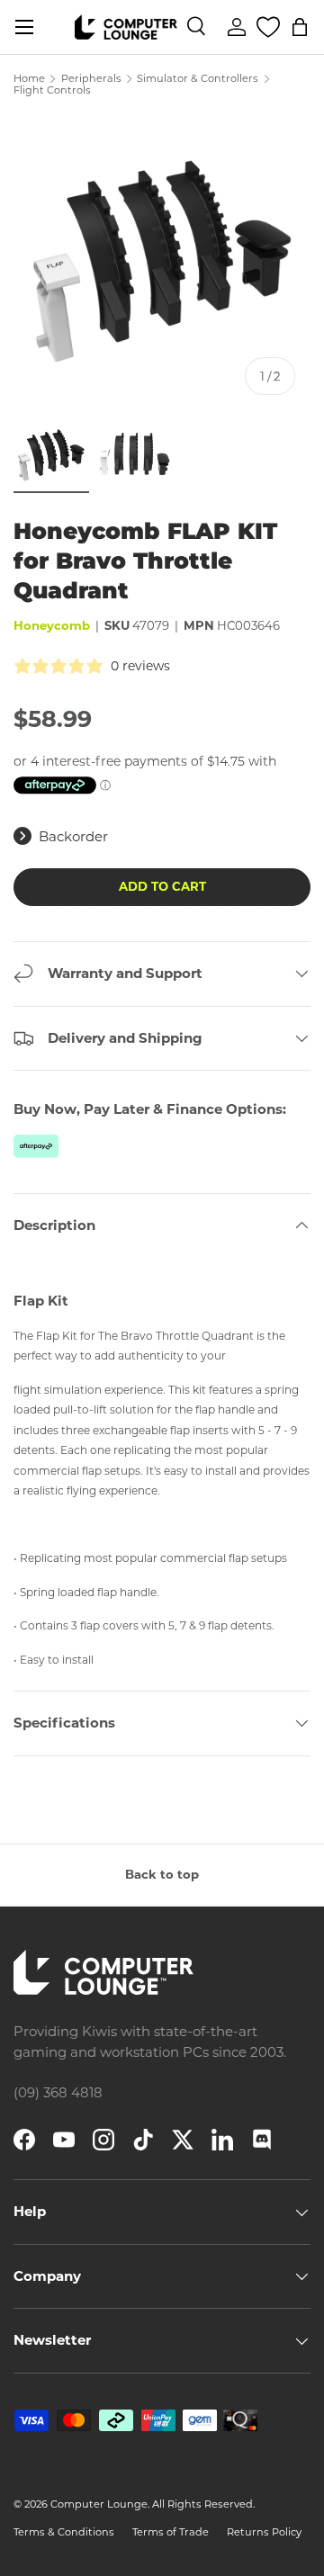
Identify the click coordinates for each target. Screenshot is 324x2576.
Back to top (162, 1874)
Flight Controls (52, 90)
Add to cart (162, 886)
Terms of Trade (171, 2532)
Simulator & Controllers (198, 79)
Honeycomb (52, 625)
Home (29, 79)
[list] (162, 262)
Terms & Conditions (64, 2532)
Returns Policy (264, 2532)
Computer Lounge (99, 2504)
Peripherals (91, 79)
